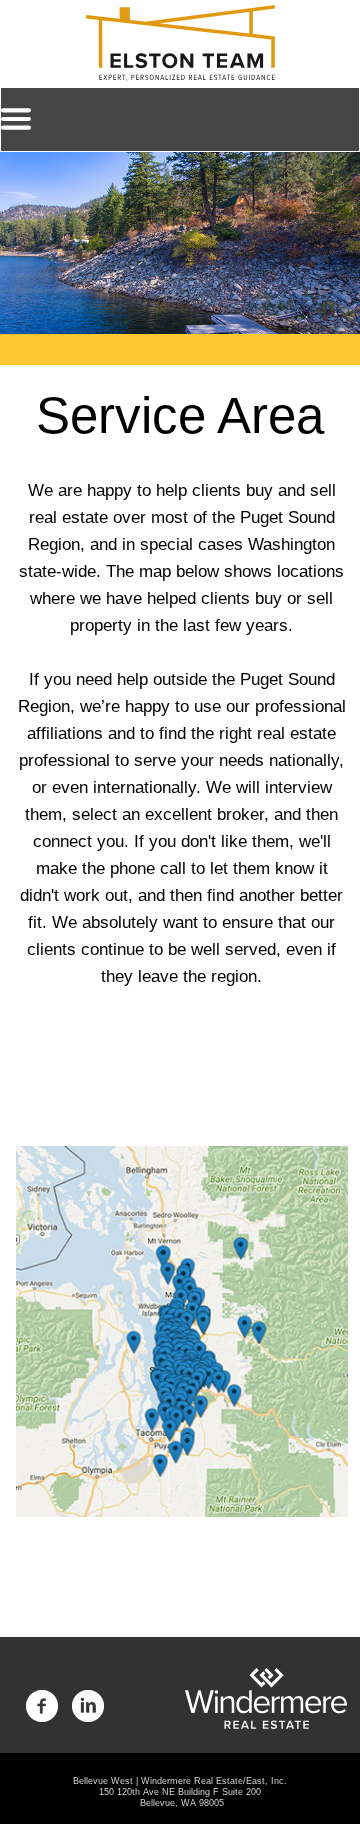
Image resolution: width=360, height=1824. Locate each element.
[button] (180, 119)
